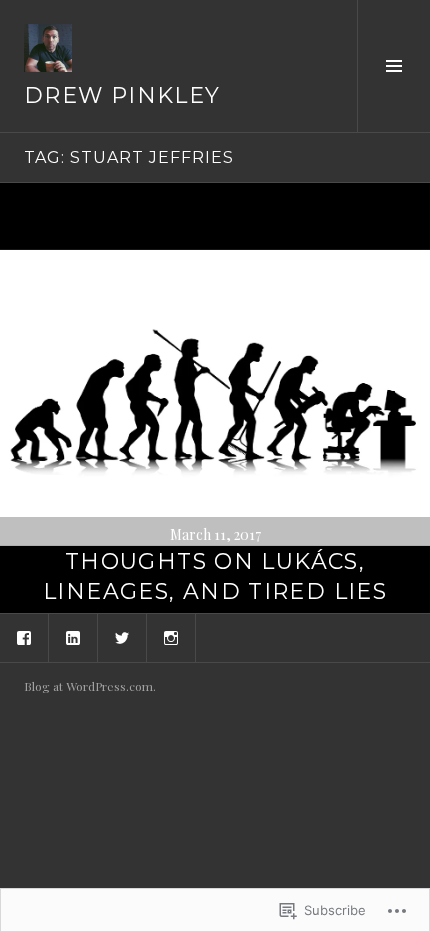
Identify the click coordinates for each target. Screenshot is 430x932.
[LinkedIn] (73, 638)
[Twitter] (122, 638)
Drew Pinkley (122, 95)
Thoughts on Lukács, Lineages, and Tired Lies (215, 576)
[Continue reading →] (215, 398)
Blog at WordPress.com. (90, 686)
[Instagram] (171, 638)
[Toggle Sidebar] (393, 66)
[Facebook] (24, 638)
